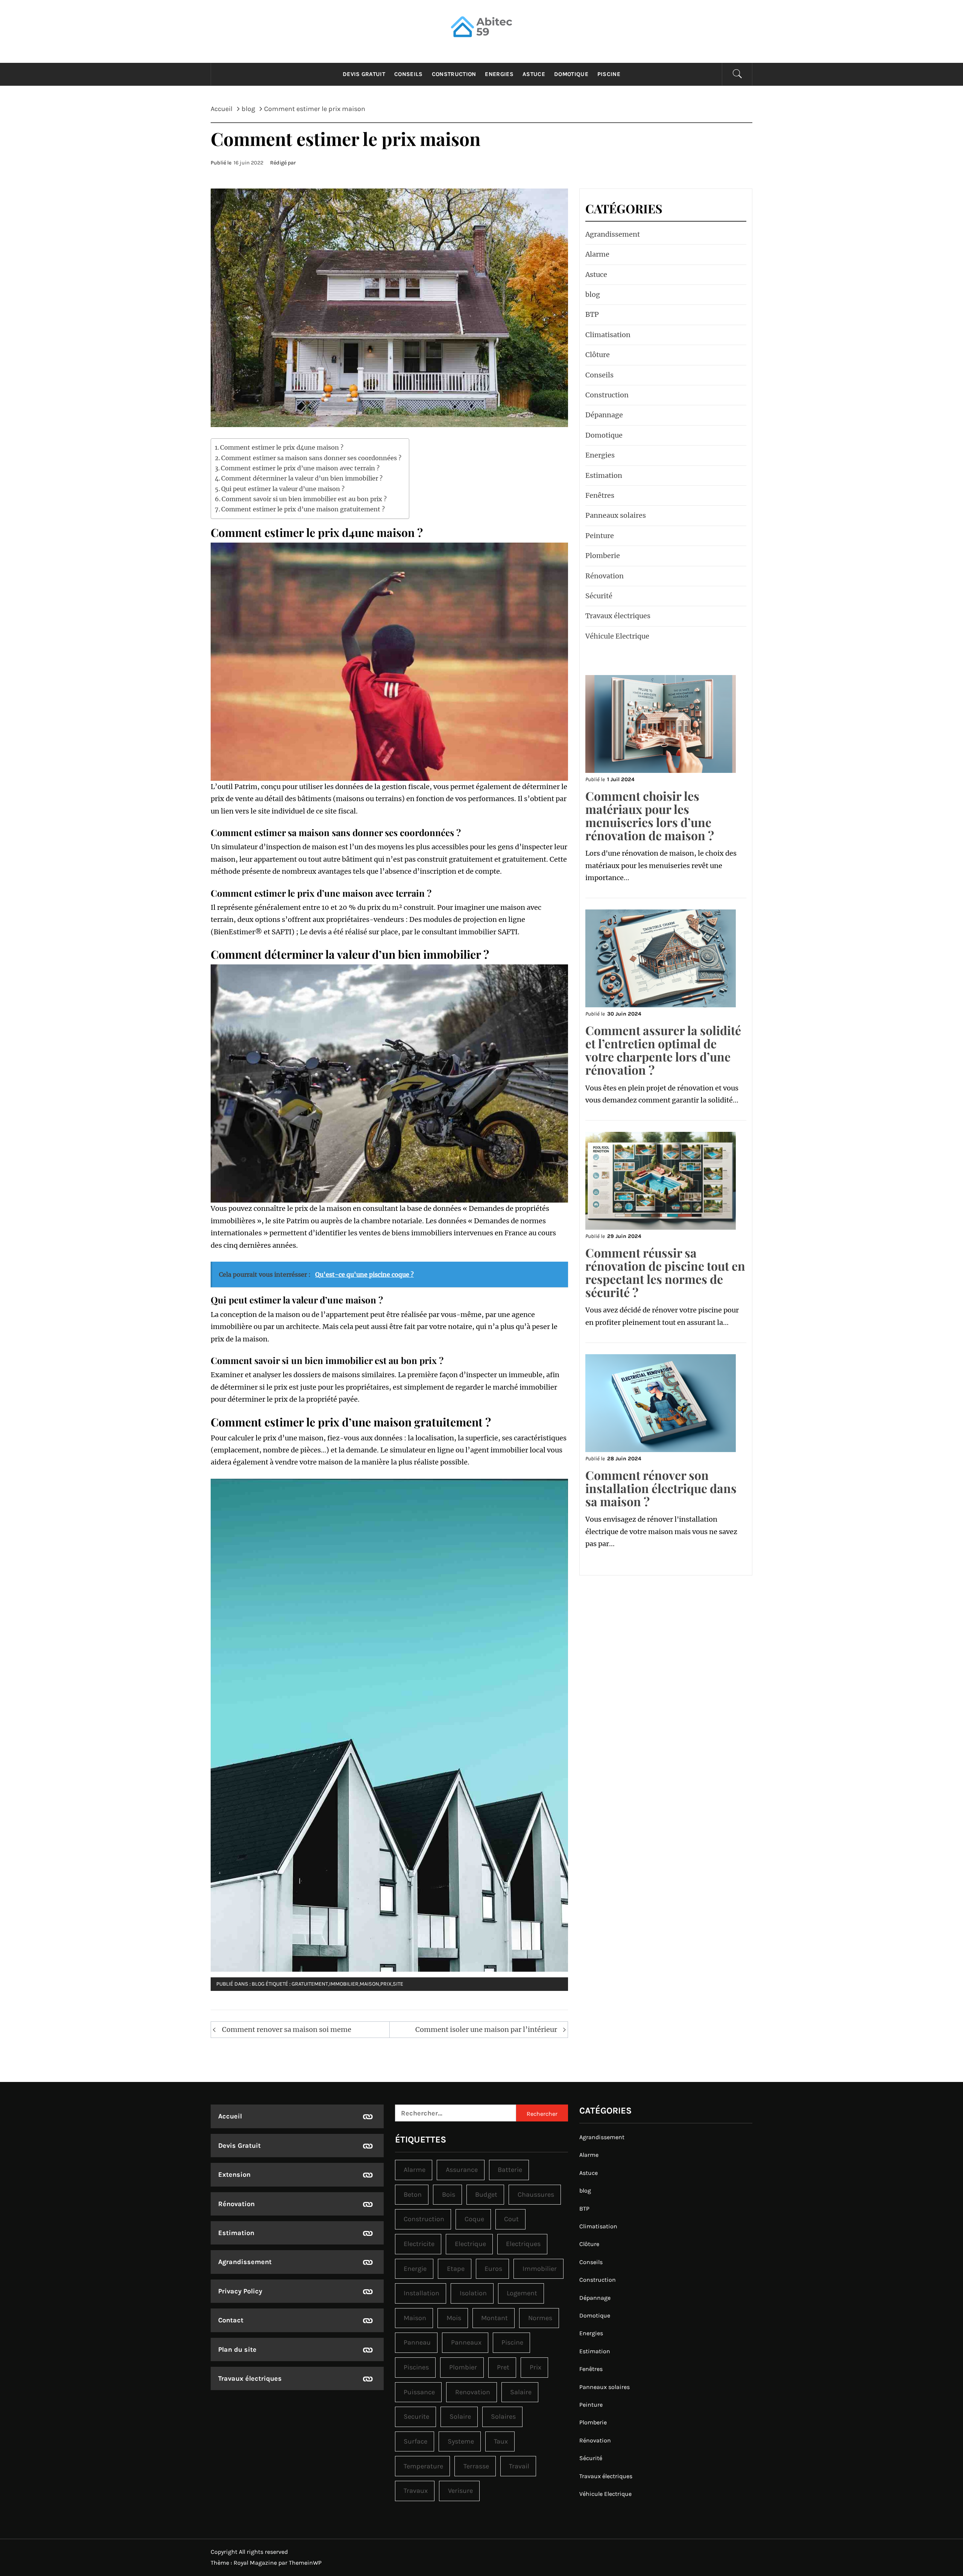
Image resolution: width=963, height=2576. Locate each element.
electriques (523, 2244)
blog (258, 1984)
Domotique (571, 74)
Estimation (604, 475)
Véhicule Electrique (617, 636)
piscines (416, 2367)
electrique (470, 2244)
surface (415, 2441)
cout (511, 2219)
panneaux (466, 2342)
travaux (416, 2491)
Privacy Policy (240, 2291)
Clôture (598, 355)
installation (422, 2293)
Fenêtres (600, 495)
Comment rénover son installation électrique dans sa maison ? (661, 1488)
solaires (503, 2416)
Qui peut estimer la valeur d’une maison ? (283, 489)
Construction (454, 74)
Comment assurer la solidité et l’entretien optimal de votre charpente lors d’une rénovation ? (663, 1050)
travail (519, 2466)
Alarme (597, 254)
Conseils (409, 74)
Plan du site (237, 2349)
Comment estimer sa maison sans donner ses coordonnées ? (311, 458)
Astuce (534, 74)
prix (386, 1984)
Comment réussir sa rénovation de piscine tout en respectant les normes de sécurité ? (665, 1272)
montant (494, 2318)
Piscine (609, 74)
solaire (460, 2416)
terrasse (476, 2466)
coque (474, 2219)
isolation (473, 2293)
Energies (499, 74)
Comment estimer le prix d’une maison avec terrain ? (300, 468)
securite (416, 2416)
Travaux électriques (618, 616)
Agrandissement (613, 234)
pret (503, 2367)
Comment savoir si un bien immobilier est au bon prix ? (304, 499)
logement (522, 2293)
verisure (460, 2491)
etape (456, 2269)
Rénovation (605, 576)
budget (486, 2194)
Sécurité (599, 596)
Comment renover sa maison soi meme (287, 2029)
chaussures (536, 2194)
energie (415, 2269)
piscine (512, 2342)
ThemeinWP (305, 2563)
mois (454, 2318)
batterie (510, 2170)
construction (424, 2219)
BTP (592, 314)
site (398, 1984)
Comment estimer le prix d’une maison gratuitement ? (303, 509)
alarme (415, 2170)
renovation (473, 2392)
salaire (521, 2392)
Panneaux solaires (616, 515)
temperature (423, 2466)
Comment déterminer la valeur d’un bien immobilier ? (302, 478)
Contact (231, 2320)
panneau (417, 2342)
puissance (419, 2392)
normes (540, 2318)
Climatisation (608, 335)
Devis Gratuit (364, 74)
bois (449, 2194)
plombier (463, 2367)
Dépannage (604, 415)
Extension (234, 2175)
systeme (461, 2441)
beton (413, 2194)
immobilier (344, 1984)
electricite (419, 2244)
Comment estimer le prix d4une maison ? (282, 447)
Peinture (600, 536)
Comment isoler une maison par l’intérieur (486, 2029)
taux (501, 2441)
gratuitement (310, 1984)
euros (493, 2269)
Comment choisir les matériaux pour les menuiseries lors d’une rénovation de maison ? (650, 816)
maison (369, 1984)
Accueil (230, 2116)
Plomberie (603, 556)
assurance (462, 2170)
